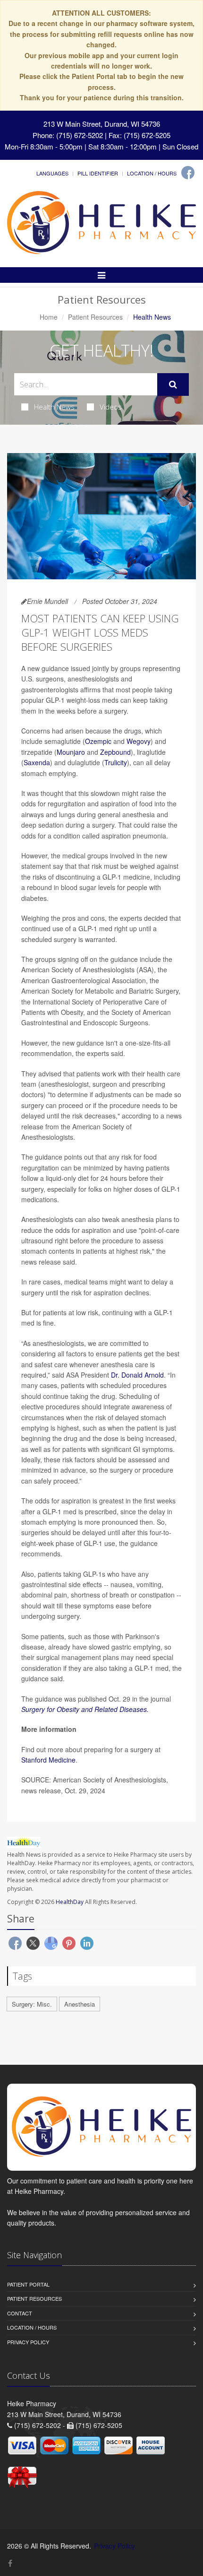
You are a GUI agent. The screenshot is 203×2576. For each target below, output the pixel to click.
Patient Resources (95, 317)
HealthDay (70, 1902)
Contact (20, 2313)
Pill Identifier (98, 173)
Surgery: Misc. (32, 2004)
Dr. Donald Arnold (137, 1375)
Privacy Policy (28, 2342)
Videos (111, 407)
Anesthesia (80, 2004)
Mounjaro (71, 752)
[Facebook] (188, 173)
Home (49, 317)
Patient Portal (28, 2284)
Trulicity (116, 762)
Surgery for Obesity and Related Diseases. (85, 1709)
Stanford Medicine (48, 1760)
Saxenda (37, 762)
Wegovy (139, 741)
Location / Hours (152, 173)
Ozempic (98, 741)
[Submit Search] (173, 384)
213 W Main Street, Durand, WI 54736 (102, 124)
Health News (54, 407)
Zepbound (115, 752)
